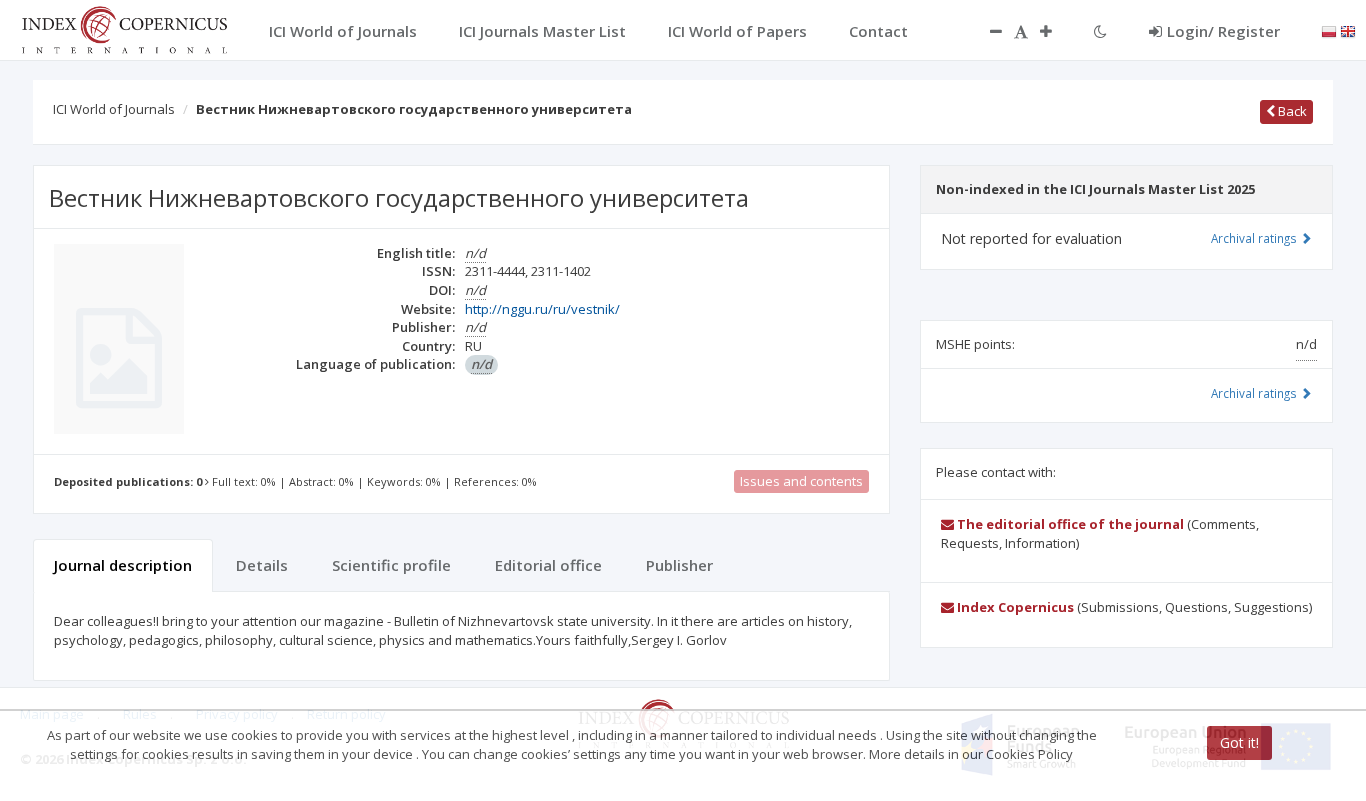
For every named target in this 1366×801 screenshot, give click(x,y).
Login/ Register (1223, 31)
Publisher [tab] (679, 565)
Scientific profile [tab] (391, 565)
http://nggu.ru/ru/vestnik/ (542, 309)
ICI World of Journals (114, 109)
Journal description (123, 565)
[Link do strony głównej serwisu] (124, 28)
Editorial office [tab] (548, 565)
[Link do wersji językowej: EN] (1348, 30)
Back (1291, 111)
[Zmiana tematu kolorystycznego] (1100, 31)
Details (262, 565)
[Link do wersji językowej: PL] (1329, 30)
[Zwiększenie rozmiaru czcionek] (1056, 31)
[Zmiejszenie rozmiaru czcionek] (986, 31)
